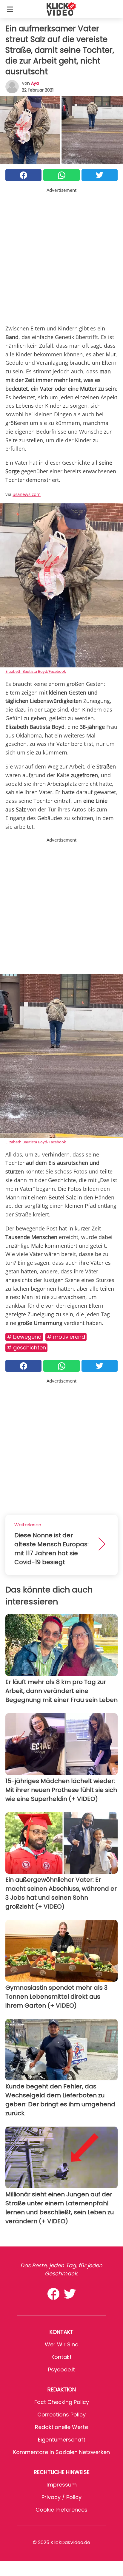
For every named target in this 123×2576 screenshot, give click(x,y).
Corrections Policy (61, 2415)
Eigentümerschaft (62, 2440)
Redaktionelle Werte (61, 2427)
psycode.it (61, 2369)
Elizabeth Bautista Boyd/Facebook (36, 671)
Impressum (62, 2485)
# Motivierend (66, 1337)
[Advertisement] (61, 255)
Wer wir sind (62, 2344)
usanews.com (27, 494)
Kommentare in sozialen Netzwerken (61, 2452)
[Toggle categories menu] (10, 9)
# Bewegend (24, 1337)
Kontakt (61, 2357)
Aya (35, 83)
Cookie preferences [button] (61, 2510)
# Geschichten (26, 1347)
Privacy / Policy (61, 2497)
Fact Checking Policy (62, 2402)
